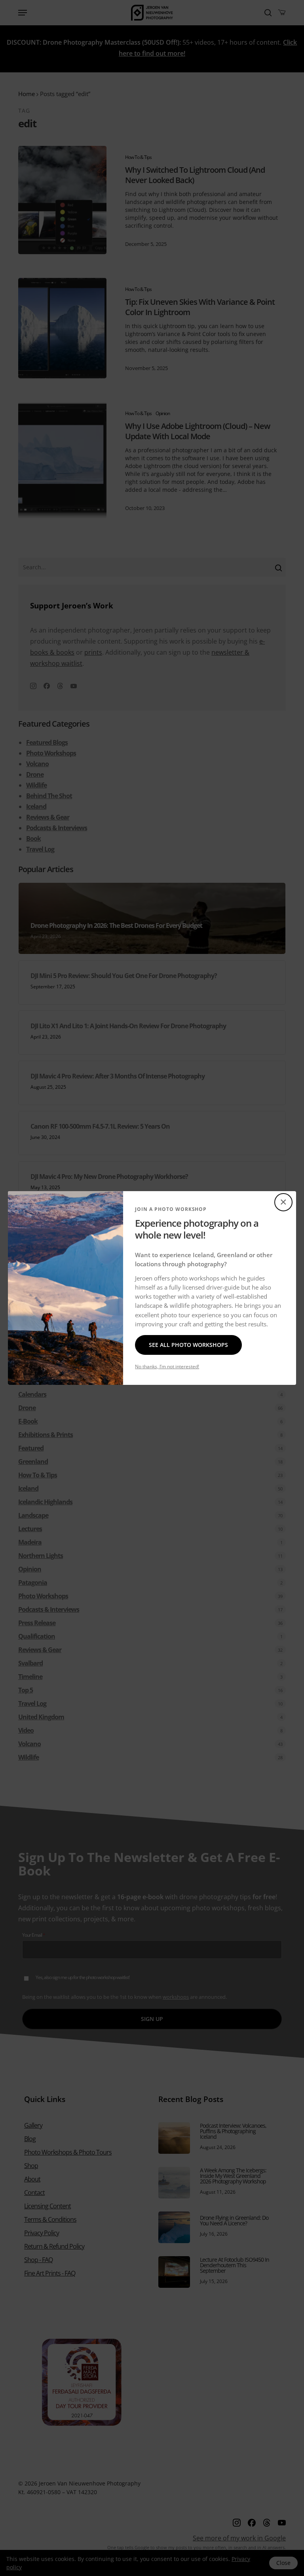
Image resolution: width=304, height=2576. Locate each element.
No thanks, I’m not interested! (167, 1366)
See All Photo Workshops (188, 1345)
